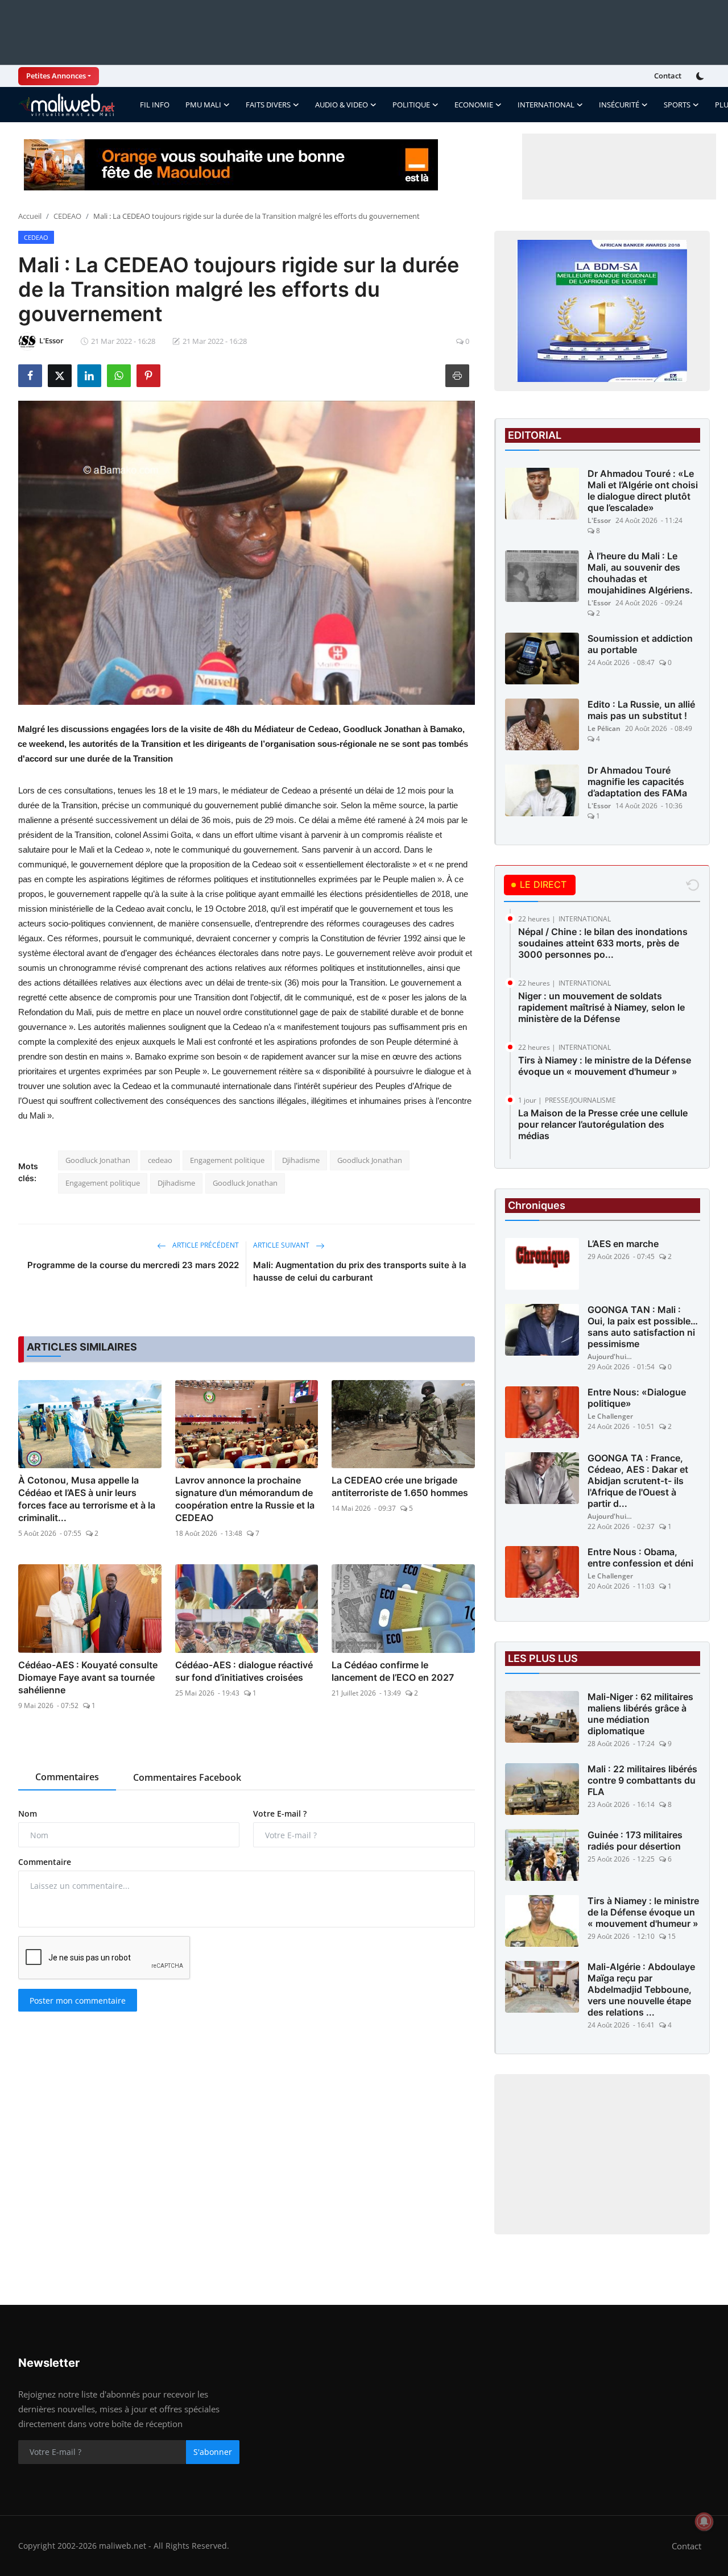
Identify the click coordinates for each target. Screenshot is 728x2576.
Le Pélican (604, 728)
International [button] (546, 105)
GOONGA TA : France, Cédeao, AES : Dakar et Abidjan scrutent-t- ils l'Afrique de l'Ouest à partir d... (638, 1481)
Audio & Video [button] (342, 105)
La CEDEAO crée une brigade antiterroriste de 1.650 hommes (400, 1486)
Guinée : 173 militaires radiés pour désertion (635, 1840)
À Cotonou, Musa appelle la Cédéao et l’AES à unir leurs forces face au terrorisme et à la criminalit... (87, 1499)
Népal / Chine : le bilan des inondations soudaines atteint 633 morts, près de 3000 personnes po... (603, 943)
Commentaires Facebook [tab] (187, 1777)
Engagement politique (227, 1160)
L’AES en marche (623, 1244)
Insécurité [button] (619, 105)
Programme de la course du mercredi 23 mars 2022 (133, 1265)
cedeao (160, 1160)
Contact (668, 76)
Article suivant (282, 1245)
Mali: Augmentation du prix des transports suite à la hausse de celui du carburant (360, 1271)
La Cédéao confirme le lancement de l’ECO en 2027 (393, 1671)
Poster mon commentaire (78, 2000)
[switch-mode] (701, 76)
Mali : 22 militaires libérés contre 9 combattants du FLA (642, 1780)
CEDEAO (67, 216)
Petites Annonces (56, 76)
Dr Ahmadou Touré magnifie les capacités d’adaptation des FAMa (637, 782)
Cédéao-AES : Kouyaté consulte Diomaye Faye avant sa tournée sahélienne (88, 1677)
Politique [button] (411, 105)
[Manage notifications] (704, 2521)
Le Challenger (610, 1416)
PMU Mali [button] (203, 105)
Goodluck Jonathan (98, 1160)
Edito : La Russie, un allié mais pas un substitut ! (641, 710)
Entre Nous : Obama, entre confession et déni (640, 1557)
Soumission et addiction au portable (640, 644)
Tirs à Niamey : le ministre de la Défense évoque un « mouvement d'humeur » (605, 1066)
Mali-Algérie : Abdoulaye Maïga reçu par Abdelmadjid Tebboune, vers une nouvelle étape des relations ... (641, 1989)
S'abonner (213, 2452)
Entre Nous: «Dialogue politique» (637, 1398)
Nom (28, 1813)
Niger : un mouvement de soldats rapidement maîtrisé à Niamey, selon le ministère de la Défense (601, 1007)
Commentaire (45, 1862)
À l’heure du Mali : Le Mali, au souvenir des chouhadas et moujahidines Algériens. (640, 573)
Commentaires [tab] (67, 1777)
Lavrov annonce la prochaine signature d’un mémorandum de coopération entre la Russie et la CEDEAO (245, 1499)
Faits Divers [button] (268, 105)
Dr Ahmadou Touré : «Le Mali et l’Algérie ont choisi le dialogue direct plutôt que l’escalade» (643, 491)
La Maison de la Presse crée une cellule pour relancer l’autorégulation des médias (603, 1124)
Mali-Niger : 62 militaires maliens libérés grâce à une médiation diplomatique (640, 1714)
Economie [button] (474, 105)
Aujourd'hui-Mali (610, 1356)
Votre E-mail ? (280, 1813)
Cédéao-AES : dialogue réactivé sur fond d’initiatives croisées (244, 1671)
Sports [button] (677, 105)
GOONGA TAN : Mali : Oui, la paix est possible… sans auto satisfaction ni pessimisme (643, 1327)
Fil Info (155, 105)
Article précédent (205, 1245)
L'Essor (599, 520)
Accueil (30, 216)
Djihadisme (301, 1160)
